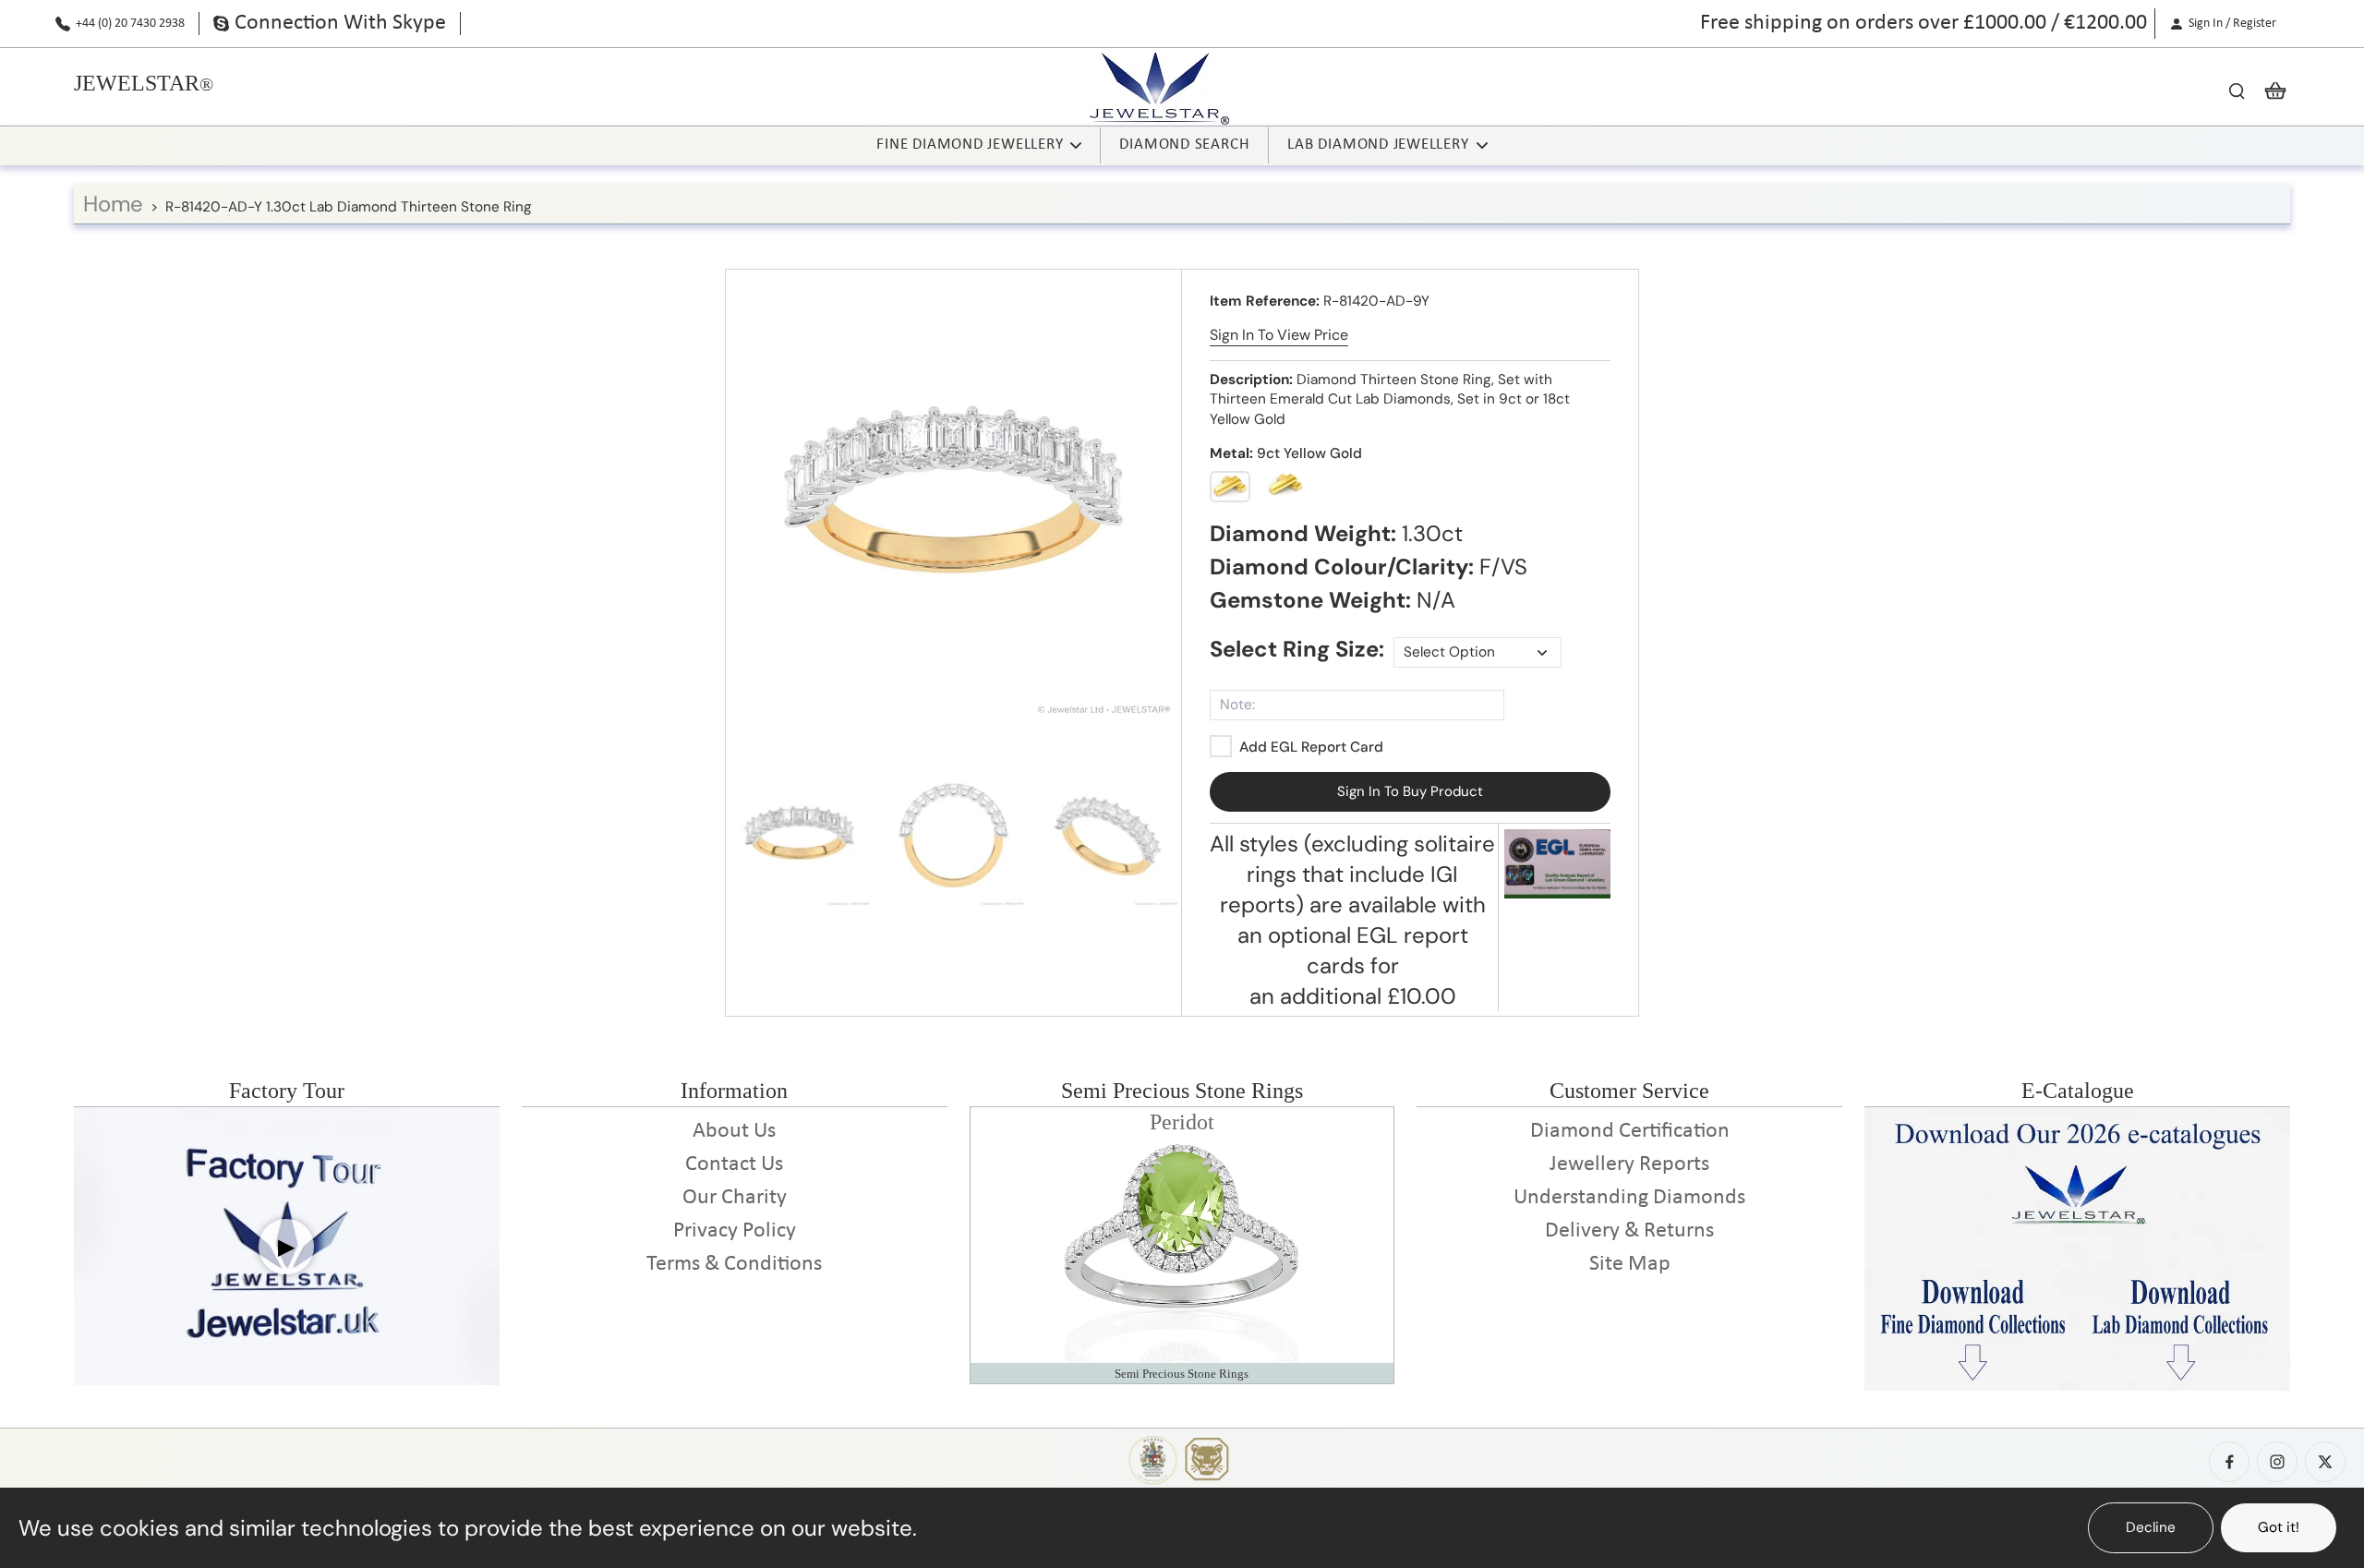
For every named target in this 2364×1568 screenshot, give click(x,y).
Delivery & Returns (1629, 1231)
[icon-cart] (2270, 90)
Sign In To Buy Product (1410, 791)
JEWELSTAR (137, 83)
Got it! (2279, 1527)
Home (113, 204)
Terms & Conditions (734, 1264)
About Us (734, 1131)
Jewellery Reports (1629, 1164)
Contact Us (734, 1164)
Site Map (1630, 1264)
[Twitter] (2325, 1462)
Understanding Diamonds (1629, 1198)
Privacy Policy (735, 1231)
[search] (2237, 90)
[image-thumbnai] (799, 835)
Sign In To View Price (1279, 335)
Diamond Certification (1630, 1131)
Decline (2151, 1527)
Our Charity (735, 1198)
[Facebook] (2229, 1462)
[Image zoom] (953, 497)
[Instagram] (2277, 1462)
